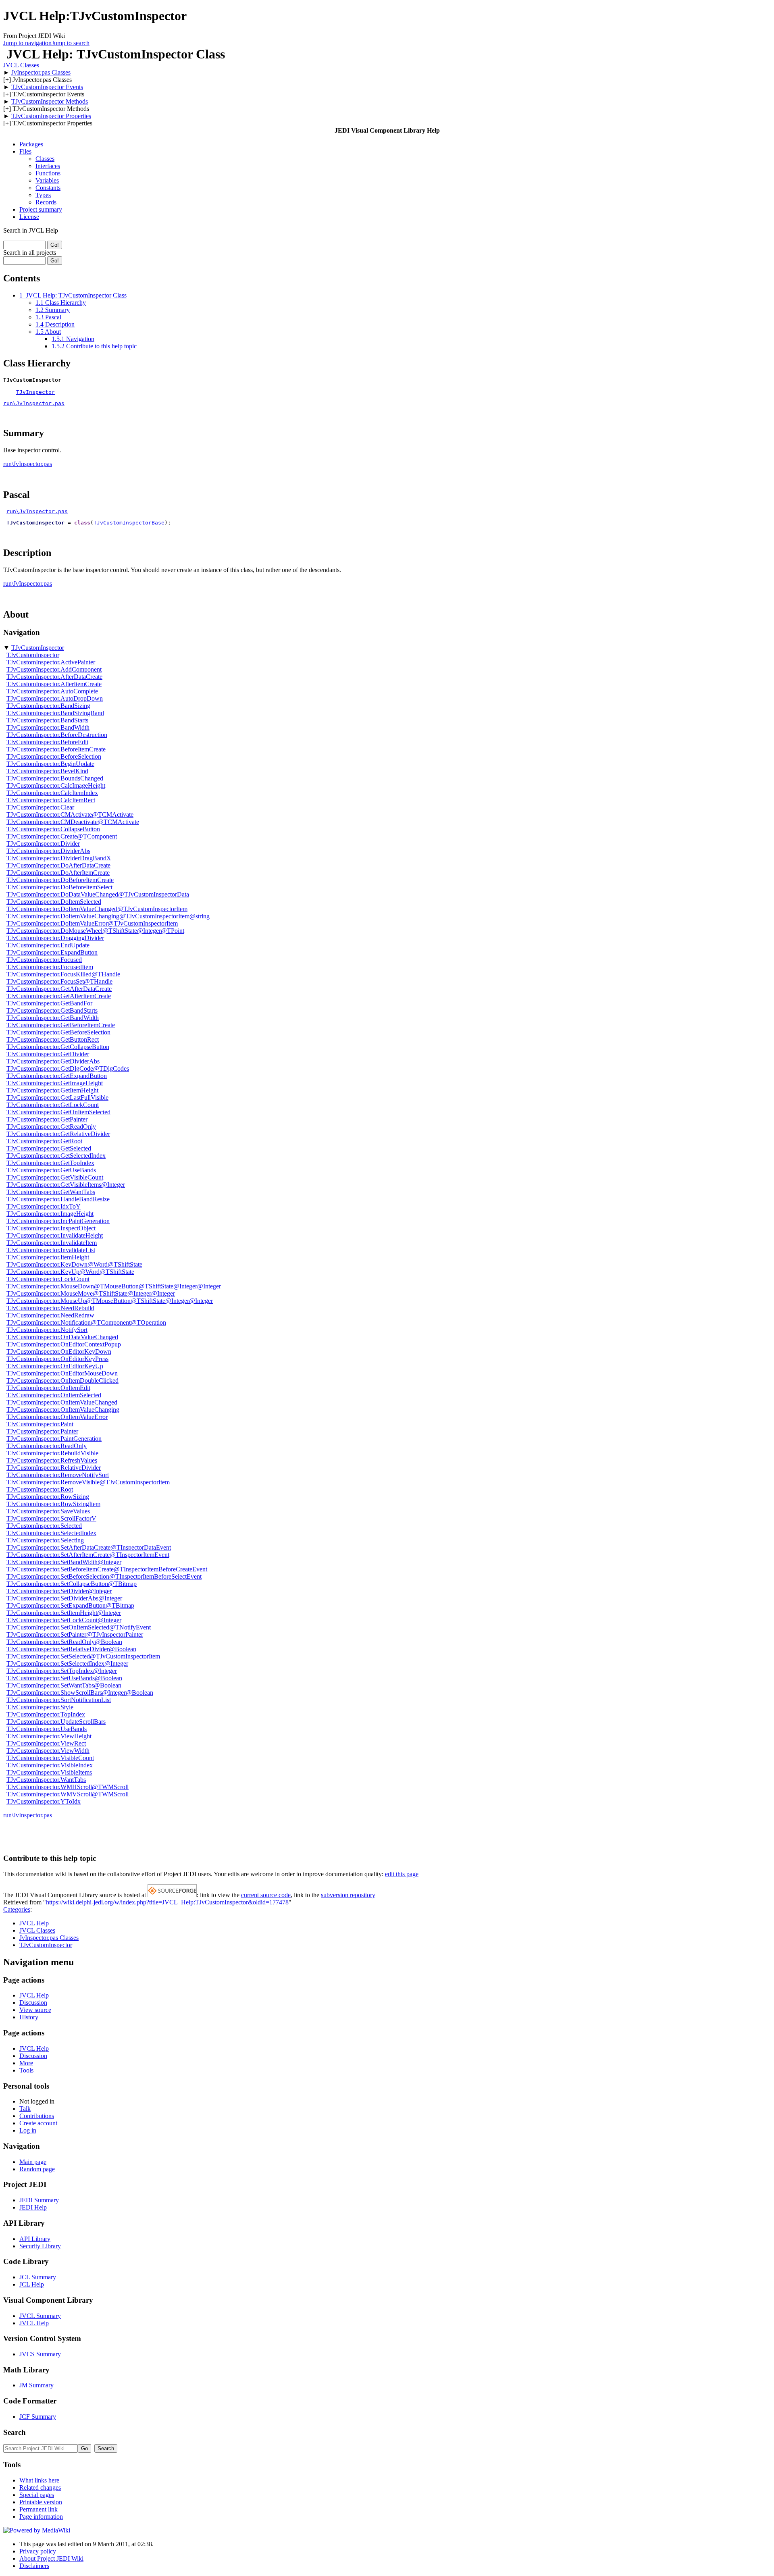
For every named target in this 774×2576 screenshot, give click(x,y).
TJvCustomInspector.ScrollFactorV (51, 1518)
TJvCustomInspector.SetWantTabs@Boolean (64, 1685)
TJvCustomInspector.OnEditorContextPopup (64, 1344)
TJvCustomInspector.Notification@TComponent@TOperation (86, 1322)
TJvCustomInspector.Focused (44, 960)
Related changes (40, 2488)
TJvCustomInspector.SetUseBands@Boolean (64, 1678)
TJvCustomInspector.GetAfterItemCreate (59, 996)
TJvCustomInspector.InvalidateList (51, 1250)
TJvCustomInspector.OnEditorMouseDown (62, 1373)
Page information (41, 2517)
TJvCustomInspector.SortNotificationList (59, 1700)
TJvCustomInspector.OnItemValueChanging (63, 1410)
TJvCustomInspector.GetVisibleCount (55, 1177)
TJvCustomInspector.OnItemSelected (54, 1395)
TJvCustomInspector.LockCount (48, 1279)
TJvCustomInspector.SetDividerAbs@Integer (64, 1598)
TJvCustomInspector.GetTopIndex (50, 1163)
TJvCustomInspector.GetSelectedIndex (56, 1156)
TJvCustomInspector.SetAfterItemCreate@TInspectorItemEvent (88, 1555)
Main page (33, 2162)
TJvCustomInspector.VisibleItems (49, 1772)
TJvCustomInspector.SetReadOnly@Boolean (64, 1642)
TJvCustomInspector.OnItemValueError (57, 1417)
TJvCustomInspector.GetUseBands (51, 1170)
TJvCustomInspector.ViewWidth (48, 1751)
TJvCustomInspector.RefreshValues (52, 1460)
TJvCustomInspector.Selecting (45, 1540)
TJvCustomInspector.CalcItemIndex (52, 793)
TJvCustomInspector (38, 648)
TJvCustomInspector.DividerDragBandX (59, 858)
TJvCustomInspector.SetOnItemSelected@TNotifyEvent (79, 1627)
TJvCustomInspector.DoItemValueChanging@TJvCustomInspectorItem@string (108, 916)
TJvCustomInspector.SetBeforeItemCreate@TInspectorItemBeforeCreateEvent (107, 1569)
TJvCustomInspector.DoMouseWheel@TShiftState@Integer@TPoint (95, 931)
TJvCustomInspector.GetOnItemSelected (58, 1112)
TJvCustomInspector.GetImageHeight (55, 1083)
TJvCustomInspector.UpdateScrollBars (56, 1722)
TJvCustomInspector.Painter (42, 1431)
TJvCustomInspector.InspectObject (51, 1228)
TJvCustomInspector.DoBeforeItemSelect (59, 887)
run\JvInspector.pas (34, 403)
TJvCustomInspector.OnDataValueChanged (62, 1337)
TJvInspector (35, 392)
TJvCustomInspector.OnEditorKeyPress (57, 1359)
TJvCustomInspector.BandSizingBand (55, 713)
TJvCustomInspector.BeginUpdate (50, 764)
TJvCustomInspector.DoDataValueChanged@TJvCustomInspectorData (98, 894)
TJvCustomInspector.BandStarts (47, 720)
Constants (48, 188)
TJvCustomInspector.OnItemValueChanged (62, 1402)
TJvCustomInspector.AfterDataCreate (54, 677)
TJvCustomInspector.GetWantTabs (51, 1192)
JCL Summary (38, 2277)
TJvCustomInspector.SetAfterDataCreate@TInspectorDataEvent (89, 1547)
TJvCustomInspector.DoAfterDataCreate (58, 865)
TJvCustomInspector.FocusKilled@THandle (63, 974)
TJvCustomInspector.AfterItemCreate (54, 684)
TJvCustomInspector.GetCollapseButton (58, 1047)
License (29, 217)
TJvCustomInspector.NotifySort (47, 1330)
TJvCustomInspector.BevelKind (47, 771)
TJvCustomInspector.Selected (44, 1526)
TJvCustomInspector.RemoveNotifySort (58, 1475)
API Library (35, 2239)
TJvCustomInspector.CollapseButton (53, 829)
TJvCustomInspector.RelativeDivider (54, 1468)
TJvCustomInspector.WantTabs (46, 1780)
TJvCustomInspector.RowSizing (48, 1497)
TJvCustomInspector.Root (40, 1489)
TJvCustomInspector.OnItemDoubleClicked (62, 1381)
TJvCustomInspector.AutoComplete (52, 691)
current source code (266, 1895)
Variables (47, 180)
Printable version (41, 2502)
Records (46, 202)
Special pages (37, 2495)
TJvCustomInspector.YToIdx (44, 1801)
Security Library (40, 2246)
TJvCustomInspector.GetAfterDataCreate (59, 989)
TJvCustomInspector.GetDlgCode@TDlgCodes (68, 1068)
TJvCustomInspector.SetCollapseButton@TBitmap (72, 1584)
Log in (28, 2130)
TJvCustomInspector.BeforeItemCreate (56, 749)
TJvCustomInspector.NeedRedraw (50, 1315)
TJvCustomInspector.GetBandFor (49, 1003)
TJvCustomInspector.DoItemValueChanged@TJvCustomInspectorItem (97, 909)
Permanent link (38, 2509)
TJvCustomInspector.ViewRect (46, 1743)
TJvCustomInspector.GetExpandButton (57, 1076)
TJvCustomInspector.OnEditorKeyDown (59, 1351)
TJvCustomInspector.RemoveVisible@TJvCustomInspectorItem (88, 1482)
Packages (31, 144)
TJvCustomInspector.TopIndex (46, 1714)
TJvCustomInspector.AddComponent (54, 669)
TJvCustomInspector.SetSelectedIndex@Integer (67, 1664)
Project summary (41, 209)
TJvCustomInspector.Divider (43, 844)
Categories (17, 1909)
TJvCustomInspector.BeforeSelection (54, 756)
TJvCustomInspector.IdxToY (44, 1206)
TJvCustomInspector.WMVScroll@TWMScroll (68, 1794)
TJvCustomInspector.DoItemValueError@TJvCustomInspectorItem (92, 923)
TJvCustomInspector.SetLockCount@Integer (64, 1620)
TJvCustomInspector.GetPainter (47, 1119)
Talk (25, 2109)
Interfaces (48, 166)
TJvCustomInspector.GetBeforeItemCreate (61, 1025)
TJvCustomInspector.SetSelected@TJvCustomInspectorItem (83, 1656)
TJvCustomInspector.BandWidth (48, 727)
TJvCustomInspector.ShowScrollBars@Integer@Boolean (80, 1693)
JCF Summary (38, 2417)
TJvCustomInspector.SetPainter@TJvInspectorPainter (75, 1634)
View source (35, 2010)
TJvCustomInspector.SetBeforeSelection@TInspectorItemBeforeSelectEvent (104, 1576)
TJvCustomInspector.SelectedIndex (51, 1533)
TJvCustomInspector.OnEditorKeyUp (55, 1366)
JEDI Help (33, 2207)
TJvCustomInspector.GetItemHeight (52, 1090)
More (26, 2063)
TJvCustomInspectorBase (129, 523)
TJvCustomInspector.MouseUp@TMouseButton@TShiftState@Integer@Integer (110, 1301)
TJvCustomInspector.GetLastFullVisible (57, 1098)
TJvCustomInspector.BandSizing (48, 706)
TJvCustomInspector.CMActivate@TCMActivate (70, 815)
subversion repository (348, 1895)
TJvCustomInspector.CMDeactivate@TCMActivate (73, 822)
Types (43, 195)
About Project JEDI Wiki (51, 2558)
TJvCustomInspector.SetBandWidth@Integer (64, 1562)
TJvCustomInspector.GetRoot (44, 1141)
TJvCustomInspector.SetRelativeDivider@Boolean (71, 1649)
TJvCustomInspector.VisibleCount (50, 1758)
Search (15, 2432)
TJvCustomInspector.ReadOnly (47, 1446)
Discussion (33, 2003)
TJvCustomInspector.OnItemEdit (48, 1388)
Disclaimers (34, 2566)
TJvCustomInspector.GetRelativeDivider (58, 1134)
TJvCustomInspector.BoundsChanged (55, 778)
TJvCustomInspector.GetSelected (49, 1148)
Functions (48, 173)
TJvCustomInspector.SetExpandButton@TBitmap (70, 1605)
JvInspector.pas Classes (41, 72)
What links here (39, 2480)
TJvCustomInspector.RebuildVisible (52, 1453)
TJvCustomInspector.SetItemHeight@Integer (64, 1613)
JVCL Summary (40, 2316)
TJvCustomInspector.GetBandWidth (53, 1018)
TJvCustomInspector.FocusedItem (50, 967)
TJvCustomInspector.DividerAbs (48, 851)
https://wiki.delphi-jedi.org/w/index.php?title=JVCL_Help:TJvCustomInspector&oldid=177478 (167, 1902)
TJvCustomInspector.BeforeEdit (47, 742)
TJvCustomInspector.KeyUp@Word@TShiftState (70, 1272)
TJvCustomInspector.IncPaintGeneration (58, 1221)
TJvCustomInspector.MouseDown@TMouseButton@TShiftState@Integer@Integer (114, 1286)
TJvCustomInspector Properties (51, 116)
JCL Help (32, 2284)
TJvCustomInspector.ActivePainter (51, 662)
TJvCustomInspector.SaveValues (48, 1511)
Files (25, 151)
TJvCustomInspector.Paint (40, 1424)
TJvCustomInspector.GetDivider (48, 1054)
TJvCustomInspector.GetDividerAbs (53, 1061)
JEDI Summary (39, 2200)
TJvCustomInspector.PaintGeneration (54, 1439)
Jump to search (71, 43)
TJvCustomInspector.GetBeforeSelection (58, 1032)
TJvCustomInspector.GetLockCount (53, 1105)
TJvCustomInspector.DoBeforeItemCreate (60, 880)
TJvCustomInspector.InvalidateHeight (55, 1235)
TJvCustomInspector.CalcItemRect (51, 800)
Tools (26, 2070)
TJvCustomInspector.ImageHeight (50, 1214)
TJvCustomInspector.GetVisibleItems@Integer (66, 1185)
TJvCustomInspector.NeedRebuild (50, 1308)
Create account (38, 2123)
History (29, 2017)
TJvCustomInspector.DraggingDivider (55, 938)
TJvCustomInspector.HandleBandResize (58, 1199)
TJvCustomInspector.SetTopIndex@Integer (62, 1671)
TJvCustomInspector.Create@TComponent (62, 836)
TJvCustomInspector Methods (50, 101)
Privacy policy (38, 2551)
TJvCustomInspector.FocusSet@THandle (59, 981)
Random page (37, 2169)
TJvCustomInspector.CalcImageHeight (56, 785)
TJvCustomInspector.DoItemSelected (54, 902)
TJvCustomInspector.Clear (40, 807)
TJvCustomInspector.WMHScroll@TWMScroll (68, 1787)
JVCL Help (34, 1923)
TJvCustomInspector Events (47, 87)
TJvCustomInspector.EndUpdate (48, 945)
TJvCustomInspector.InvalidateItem (52, 1243)
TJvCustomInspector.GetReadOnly (51, 1127)
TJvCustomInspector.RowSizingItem (53, 1504)
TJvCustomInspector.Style (40, 1707)
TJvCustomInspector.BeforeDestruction (57, 735)
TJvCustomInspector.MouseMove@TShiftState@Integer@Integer (91, 1293)
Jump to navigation (27, 43)
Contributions (37, 2116)
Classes (45, 159)
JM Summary (36, 2385)
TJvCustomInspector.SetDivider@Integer (59, 1591)
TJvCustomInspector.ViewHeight (49, 1736)
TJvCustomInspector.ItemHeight (48, 1257)
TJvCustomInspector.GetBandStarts (52, 1010)
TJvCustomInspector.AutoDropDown (55, 698)
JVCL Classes (21, 65)
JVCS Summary (40, 2354)
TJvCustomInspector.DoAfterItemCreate (58, 873)
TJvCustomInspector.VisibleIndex (50, 1765)
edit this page (402, 1874)
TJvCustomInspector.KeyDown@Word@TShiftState (74, 1264)
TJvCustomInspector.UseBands (47, 1729)
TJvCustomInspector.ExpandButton (52, 952)
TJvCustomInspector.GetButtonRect (53, 1039)
